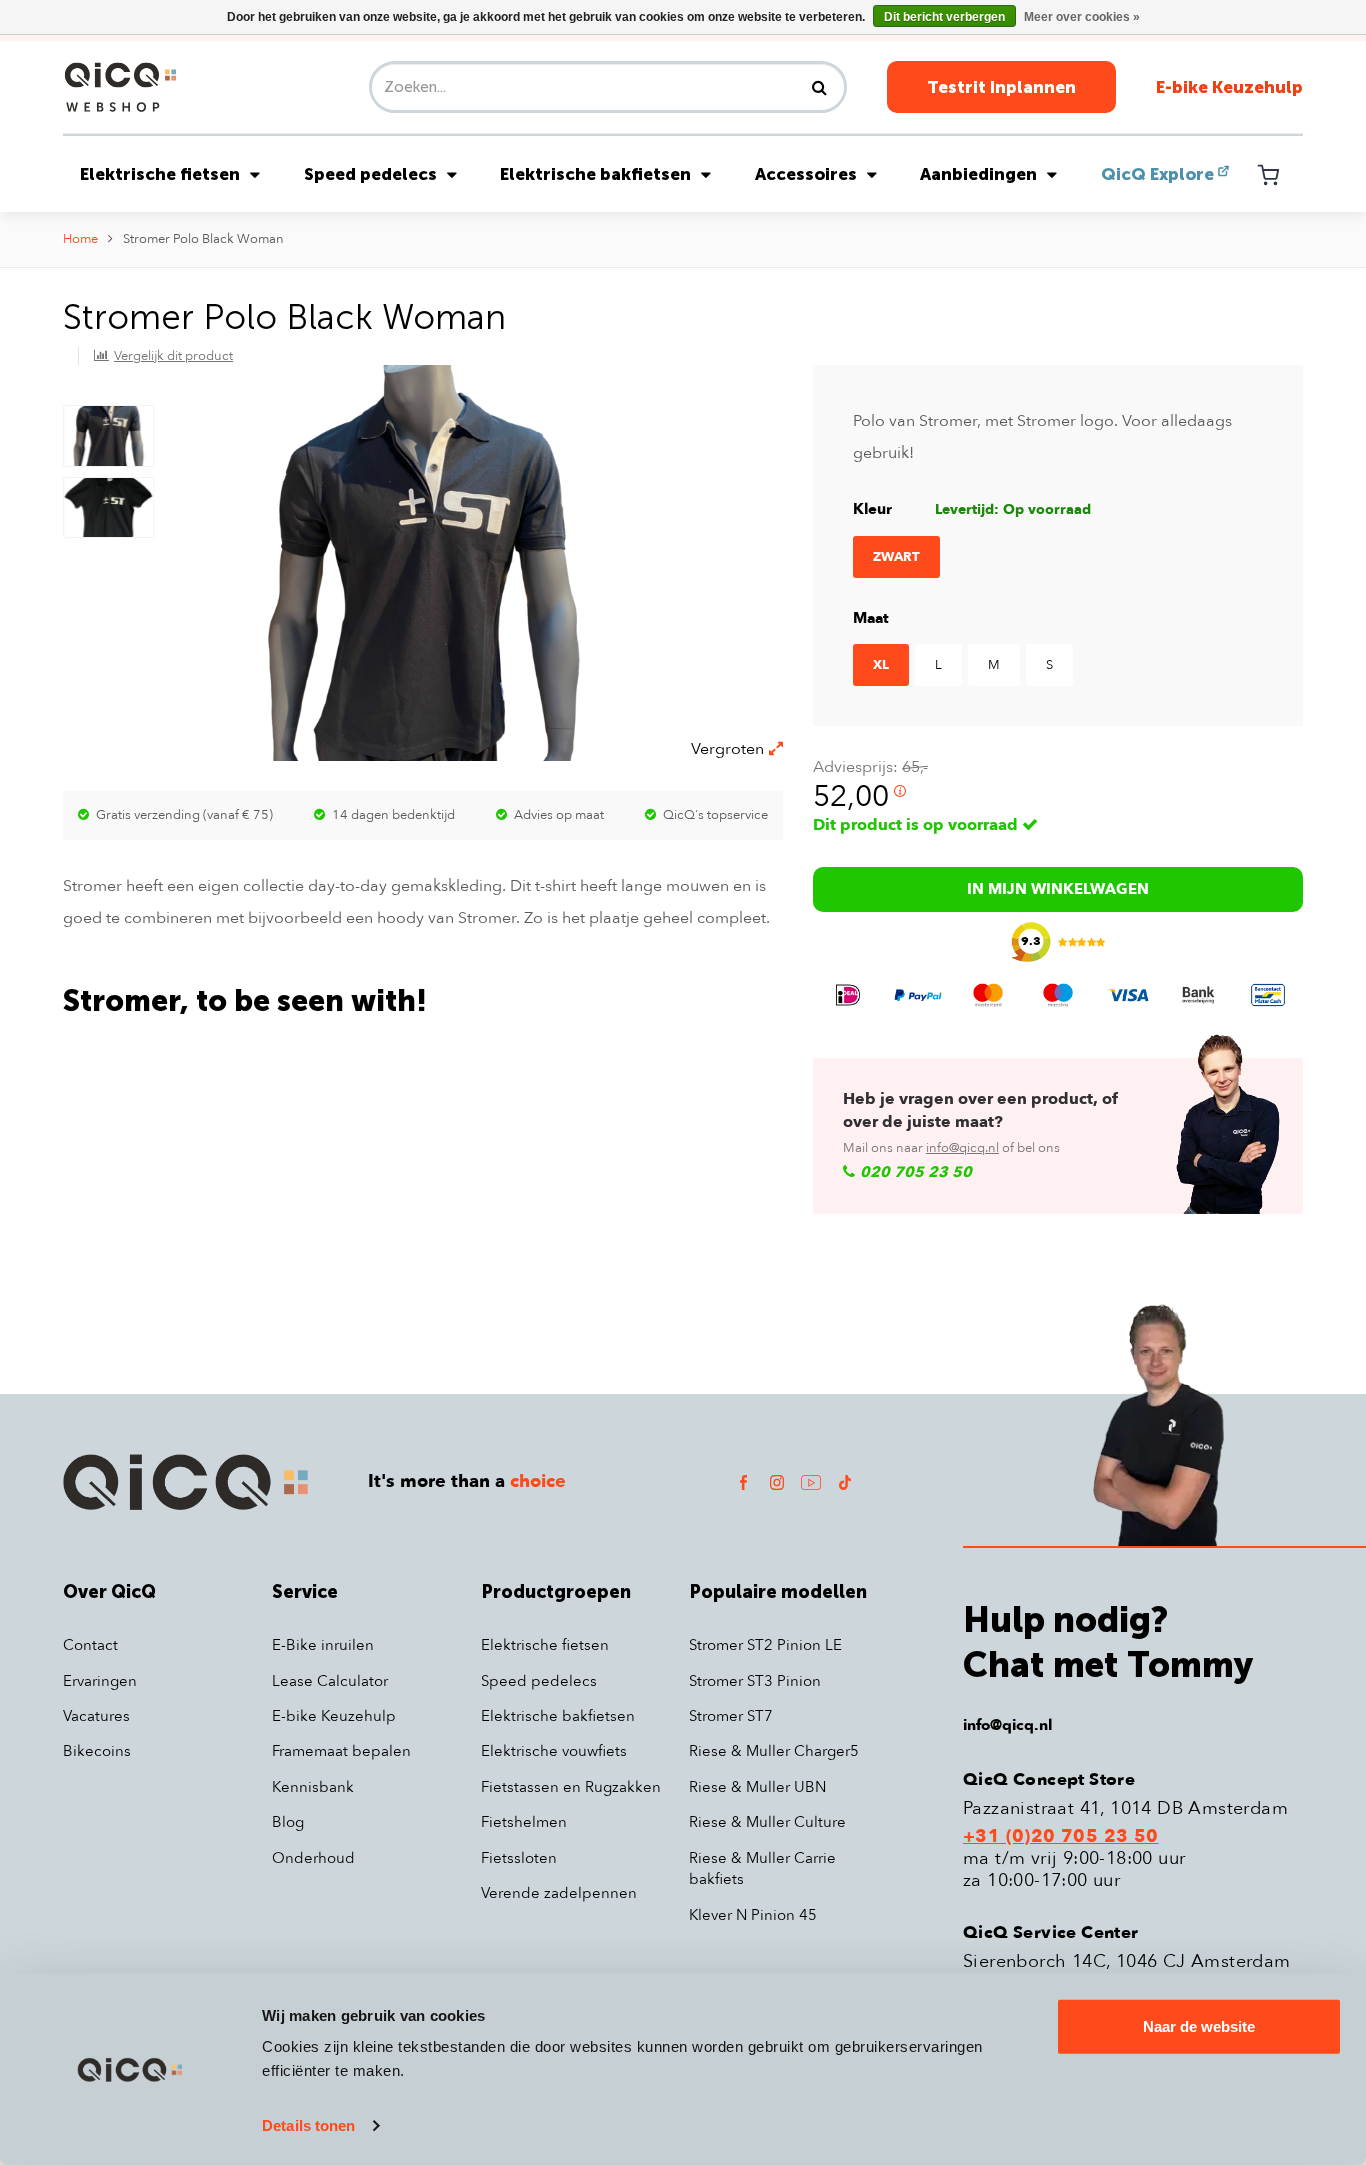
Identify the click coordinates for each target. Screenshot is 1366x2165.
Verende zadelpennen (559, 1893)
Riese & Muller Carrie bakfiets (762, 1868)
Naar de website (1199, 2026)
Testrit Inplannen (1001, 87)
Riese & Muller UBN (757, 1787)
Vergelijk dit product (173, 356)
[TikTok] (845, 1481)
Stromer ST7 (731, 1716)
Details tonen (308, 2125)
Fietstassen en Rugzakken (571, 1787)
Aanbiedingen (978, 174)
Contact (90, 1645)
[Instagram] (777, 1481)
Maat (871, 618)
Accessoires (806, 174)
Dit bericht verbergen (944, 17)
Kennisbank (313, 1787)
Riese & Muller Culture (767, 1822)
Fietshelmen (524, 1822)
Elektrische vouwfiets (554, 1751)
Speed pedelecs (370, 174)
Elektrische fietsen (160, 174)
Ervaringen (100, 1681)
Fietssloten (519, 1858)
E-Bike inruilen (323, 1645)
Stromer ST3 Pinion (755, 1681)
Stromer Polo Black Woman (203, 239)
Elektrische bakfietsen (595, 174)
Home (80, 239)
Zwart (896, 557)
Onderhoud (313, 1858)
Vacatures (96, 1716)
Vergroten (727, 749)
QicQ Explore (1157, 174)
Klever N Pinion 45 (753, 1915)
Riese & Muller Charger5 (774, 1751)
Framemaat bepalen (341, 1751)
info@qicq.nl (962, 1148)
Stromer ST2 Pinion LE (765, 1645)
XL (881, 665)
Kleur (872, 509)
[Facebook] (743, 1481)
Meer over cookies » (1082, 17)
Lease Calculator (330, 1681)
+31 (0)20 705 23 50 (1061, 1837)
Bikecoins (97, 1751)
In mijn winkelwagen (1058, 889)
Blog (288, 1822)
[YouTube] (811, 1481)
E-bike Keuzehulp (1229, 87)
